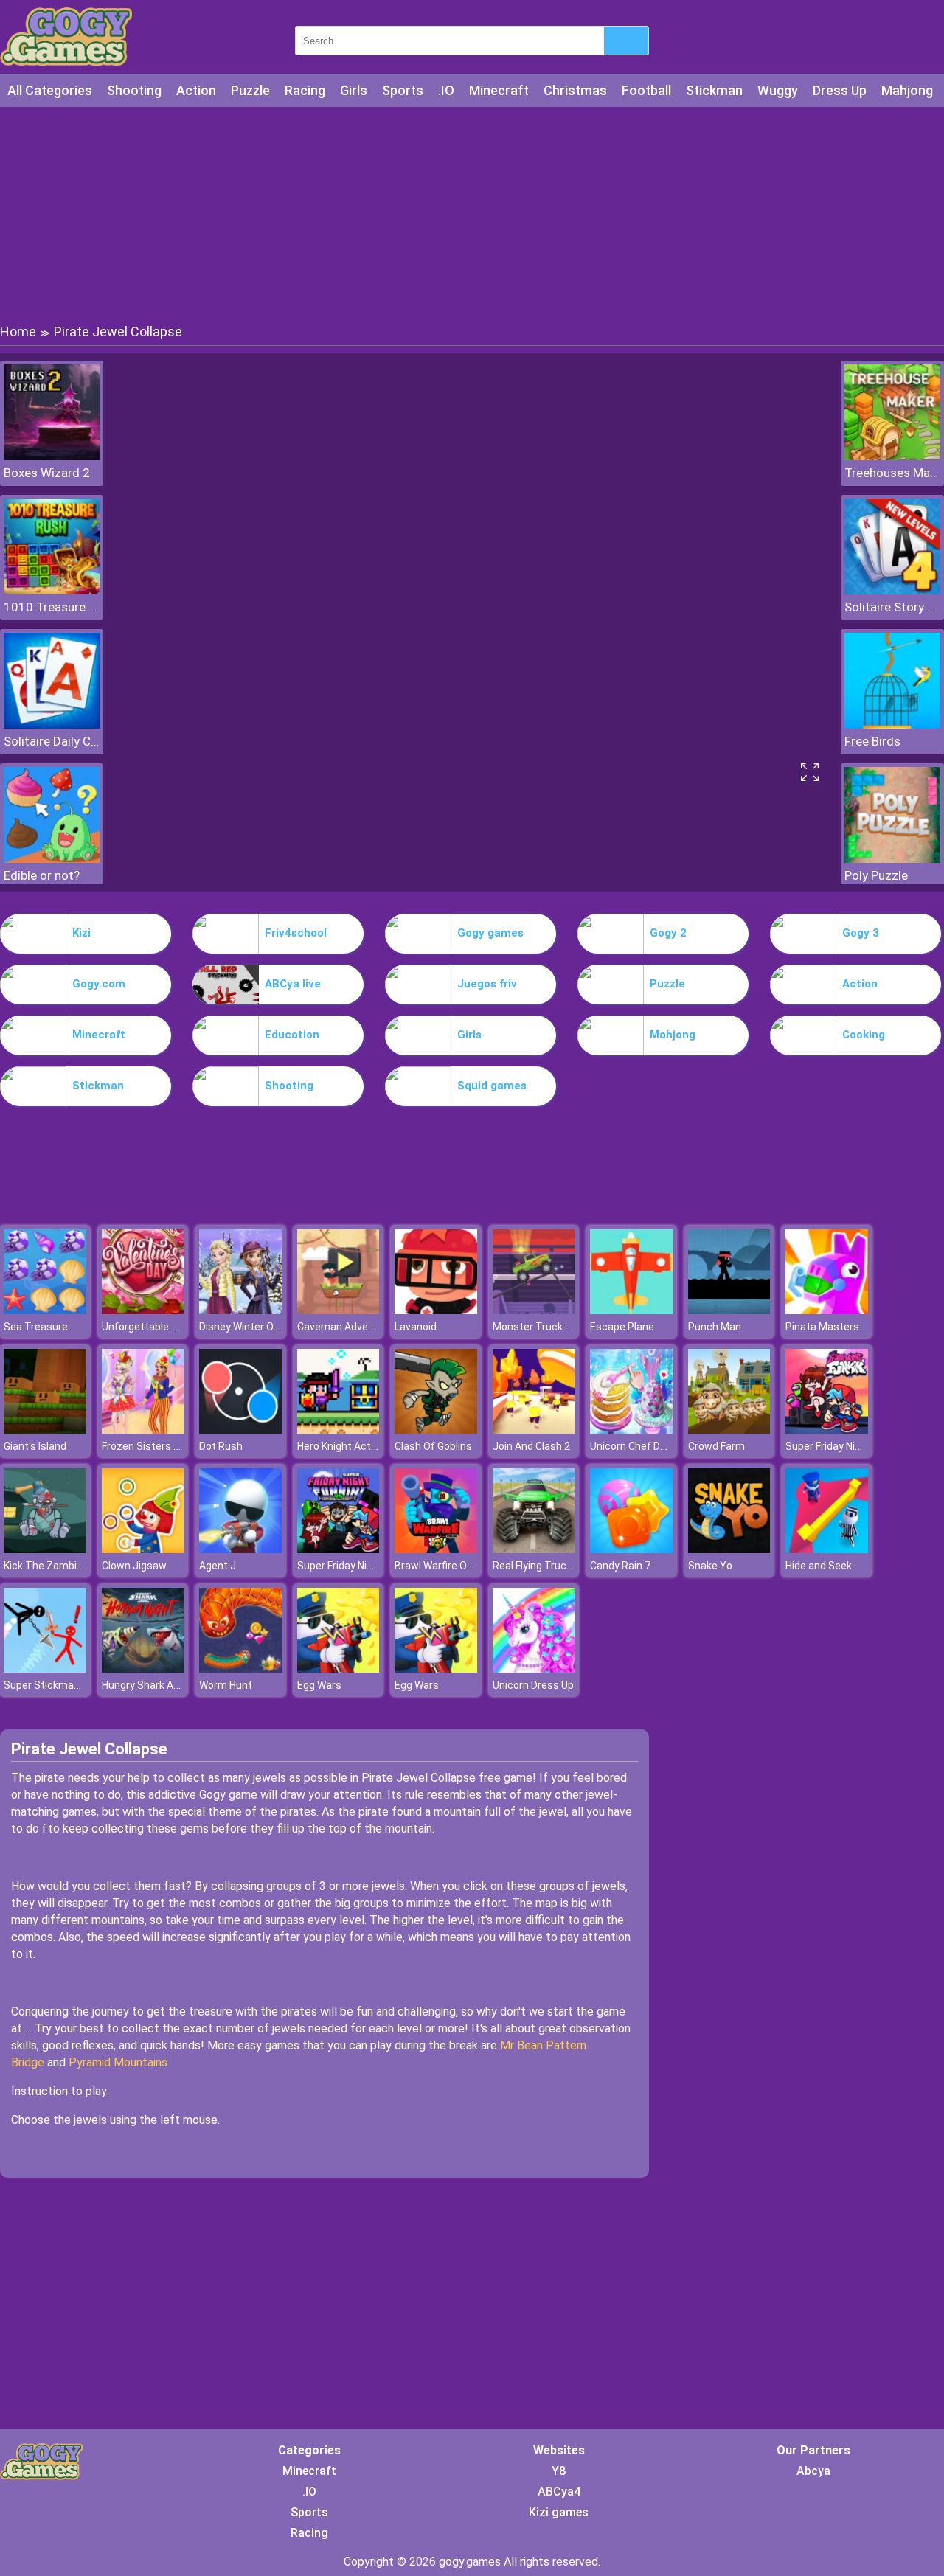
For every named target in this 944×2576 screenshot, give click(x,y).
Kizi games (559, 2512)
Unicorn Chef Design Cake (651, 1446)
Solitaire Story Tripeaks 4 (892, 607)
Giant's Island (35, 1446)
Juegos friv (487, 984)
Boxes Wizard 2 (47, 473)
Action (196, 90)
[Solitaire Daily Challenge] (52, 725)
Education (292, 1035)
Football (646, 90)
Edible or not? (42, 875)
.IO (446, 90)
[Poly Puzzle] (892, 859)
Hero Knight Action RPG (352, 1446)
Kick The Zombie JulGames (68, 1566)
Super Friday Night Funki (841, 1446)
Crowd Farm (716, 1446)
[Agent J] (240, 1549)
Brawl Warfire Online (442, 1566)
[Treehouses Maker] (892, 456)
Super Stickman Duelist (59, 1685)
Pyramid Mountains (118, 2062)
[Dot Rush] (240, 1430)
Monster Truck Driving (545, 1327)
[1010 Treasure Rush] (52, 590)
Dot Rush (221, 1446)
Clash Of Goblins (433, 1446)
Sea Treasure (36, 1327)
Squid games (492, 1086)
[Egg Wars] (339, 1669)
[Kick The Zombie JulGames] (45, 1549)
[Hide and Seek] (827, 1549)
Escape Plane (622, 1327)
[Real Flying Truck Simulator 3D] (534, 1549)
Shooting (134, 90)
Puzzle (250, 90)
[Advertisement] (472, 214)
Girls (354, 90)
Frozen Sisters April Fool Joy (168, 1446)
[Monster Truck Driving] (534, 1310)
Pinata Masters (822, 1327)
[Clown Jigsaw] (143, 1549)
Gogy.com (99, 984)
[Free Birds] (892, 725)
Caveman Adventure (346, 1327)
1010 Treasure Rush (52, 607)
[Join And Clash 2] (534, 1430)
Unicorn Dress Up (533, 1685)
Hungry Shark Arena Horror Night (178, 1685)
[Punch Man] (729, 1310)
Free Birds (872, 741)
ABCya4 (559, 2492)
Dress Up (840, 90)
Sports (403, 90)
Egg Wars (319, 1685)
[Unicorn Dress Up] (534, 1669)
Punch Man (715, 1327)
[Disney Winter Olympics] (240, 1310)
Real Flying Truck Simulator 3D (564, 1566)
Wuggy (778, 90)
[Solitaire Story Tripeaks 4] (892, 590)
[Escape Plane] (631, 1310)
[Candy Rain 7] (631, 1549)
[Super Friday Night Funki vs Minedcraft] (339, 1549)
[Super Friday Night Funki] (827, 1430)
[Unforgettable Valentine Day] (143, 1310)
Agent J (218, 1566)
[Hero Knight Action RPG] (339, 1430)
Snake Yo (710, 1566)
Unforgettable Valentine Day (169, 1327)
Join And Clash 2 (531, 1446)
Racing (305, 90)
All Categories (50, 90)
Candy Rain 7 (620, 1566)
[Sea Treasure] (45, 1310)
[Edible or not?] (52, 859)
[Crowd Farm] (729, 1430)
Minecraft (499, 90)
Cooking (864, 1035)
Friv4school (296, 933)
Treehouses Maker (892, 473)
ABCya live (293, 984)
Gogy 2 (668, 933)
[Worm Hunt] (240, 1669)
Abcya (813, 2471)
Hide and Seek (819, 1566)
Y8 (559, 2471)
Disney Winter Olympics (255, 1327)
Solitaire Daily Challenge (52, 741)
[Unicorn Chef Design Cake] (631, 1430)
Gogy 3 (861, 933)
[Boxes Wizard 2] (52, 456)
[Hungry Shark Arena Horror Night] (143, 1669)
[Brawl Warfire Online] (436, 1549)
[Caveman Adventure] (339, 1310)
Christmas (575, 90)
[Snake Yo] (729, 1549)
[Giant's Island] (45, 1430)
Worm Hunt (226, 1685)
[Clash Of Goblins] (436, 1430)
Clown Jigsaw (134, 1566)
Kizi (81, 933)
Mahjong (907, 90)
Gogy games (490, 933)
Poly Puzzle (876, 875)
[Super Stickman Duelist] (45, 1669)
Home (18, 331)
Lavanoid (416, 1327)
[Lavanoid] (436, 1310)
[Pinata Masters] (827, 1310)
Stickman (714, 90)
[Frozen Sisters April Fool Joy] (143, 1430)
